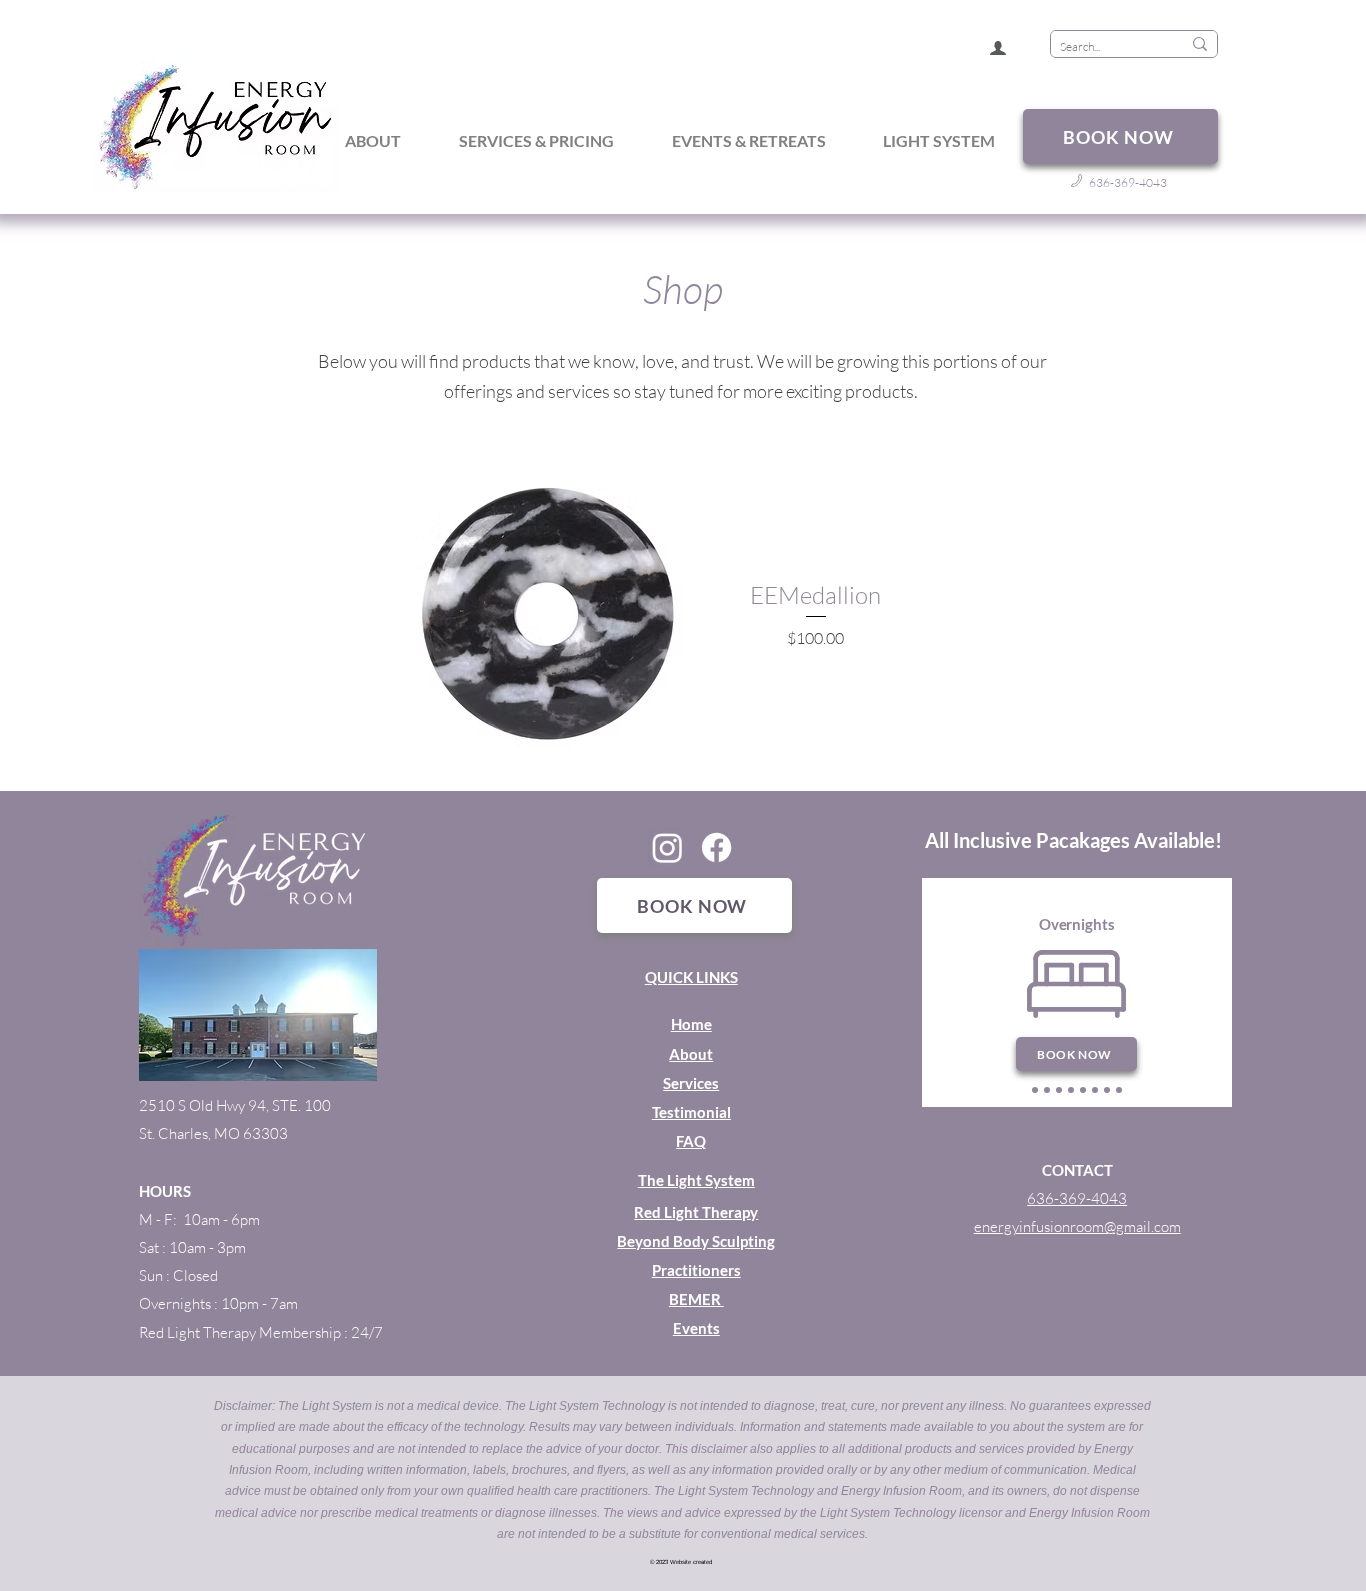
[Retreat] (1035, 1090)
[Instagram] (667, 847)
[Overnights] (1047, 1090)
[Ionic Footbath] (1095, 1090)
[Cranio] (1119, 1090)
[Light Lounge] (1059, 1090)
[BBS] (1071, 1090)
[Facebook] (716, 847)
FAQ (691, 1141)
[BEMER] (1083, 1090)
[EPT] (1107, 1090)
